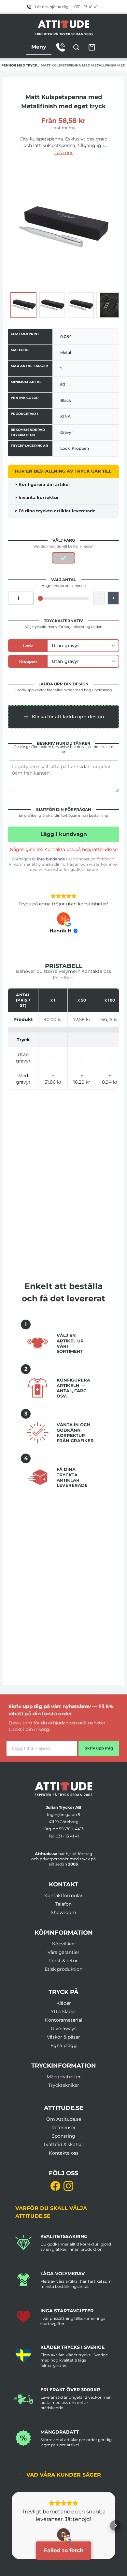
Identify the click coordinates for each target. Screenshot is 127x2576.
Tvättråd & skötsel (63, 2144)
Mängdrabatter (64, 2077)
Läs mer (64, 153)
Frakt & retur (63, 1961)
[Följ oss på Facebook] (55, 2186)
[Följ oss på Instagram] (68, 2186)
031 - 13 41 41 (67, 1836)
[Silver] (63, 558)
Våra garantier (63, 1952)
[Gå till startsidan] (63, 1789)
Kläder (64, 2003)
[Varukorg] (92, 47)
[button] (63, 717)
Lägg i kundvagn (64, 834)
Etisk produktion (63, 1969)
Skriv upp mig (99, 1748)
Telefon (63, 1904)
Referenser (64, 2128)
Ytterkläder (63, 2012)
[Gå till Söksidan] (76, 47)
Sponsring (63, 2136)
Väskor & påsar (63, 2037)
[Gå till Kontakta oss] (61, 47)
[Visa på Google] (63, 919)
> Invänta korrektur (37, 497)
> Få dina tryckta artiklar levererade (55, 511)
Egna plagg (64, 2045)
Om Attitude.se (64, 2119)
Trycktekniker (64, 2085)
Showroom (63, 1912)
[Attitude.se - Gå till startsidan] (63, 24)
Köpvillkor (64, 1944)
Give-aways (64, 2028)
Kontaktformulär (63, 1895)
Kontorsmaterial (64, 2020)
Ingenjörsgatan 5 (63, 1815)
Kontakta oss (64, 2153)
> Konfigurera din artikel (42, 484)
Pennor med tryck (19, 65)
